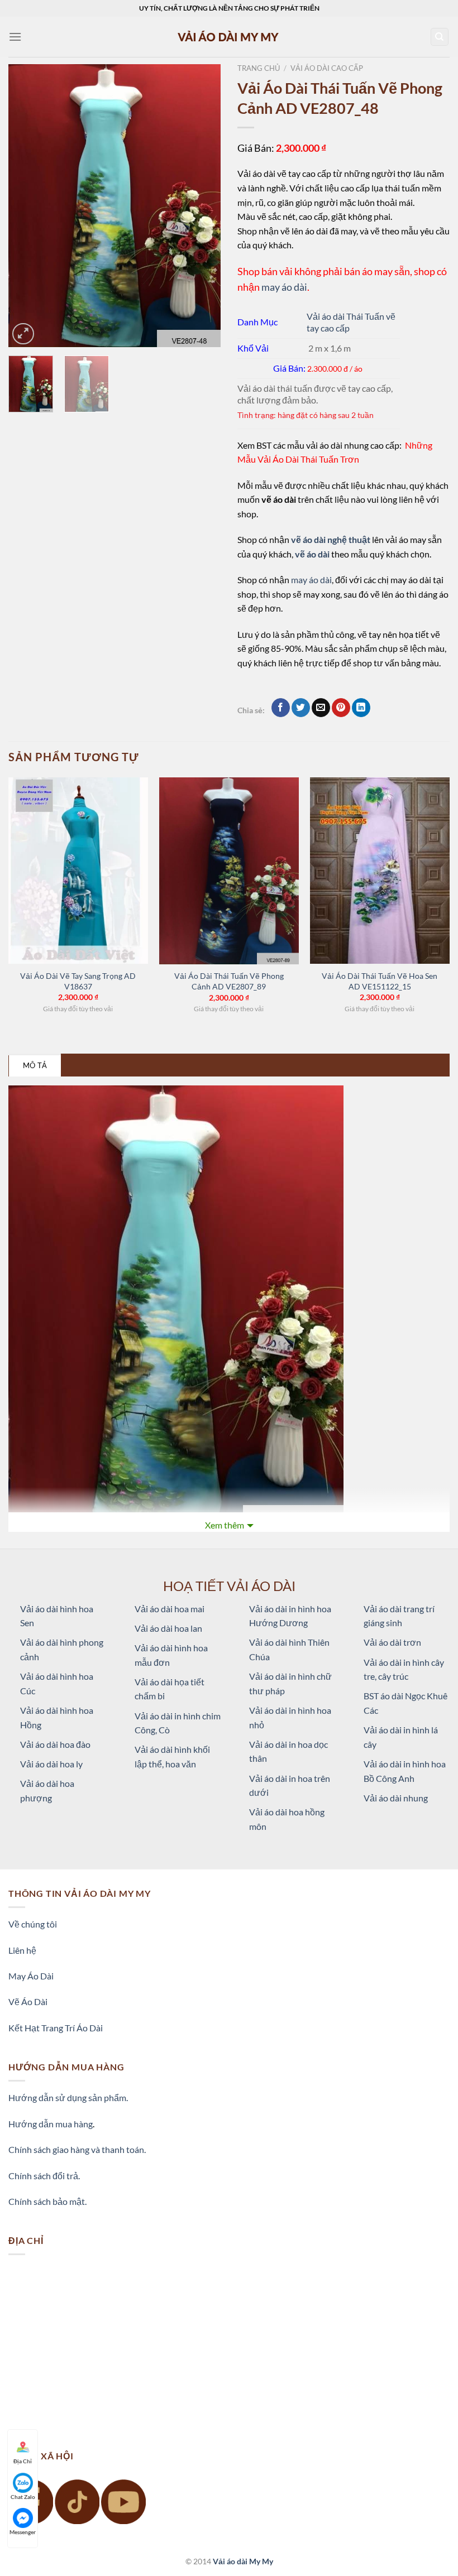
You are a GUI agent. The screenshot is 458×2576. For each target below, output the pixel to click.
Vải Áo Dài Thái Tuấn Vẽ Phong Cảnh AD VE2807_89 (229, 981)
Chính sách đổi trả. (44, 2176)
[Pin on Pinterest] (341, 708)
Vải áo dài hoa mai (170, 1609)
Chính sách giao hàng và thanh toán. (77, 2149)
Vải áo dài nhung (396, 1798)
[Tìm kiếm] (440, 37)
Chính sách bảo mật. (47, 2201)
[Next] (202, 206)
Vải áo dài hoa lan (168, 1628)
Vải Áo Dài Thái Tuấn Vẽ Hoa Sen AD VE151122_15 (380, 981)
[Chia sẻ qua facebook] (281, 708)
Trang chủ (259, 68)
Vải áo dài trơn (392, 1642)
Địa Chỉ (23, 2461)
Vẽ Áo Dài (28, 2001)
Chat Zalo (23, 2497)
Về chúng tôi (33, 1924)
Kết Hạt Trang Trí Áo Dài (56, 2028)
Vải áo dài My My (243, 2561)
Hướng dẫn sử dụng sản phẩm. (68, 2097)
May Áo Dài (31, 1976)
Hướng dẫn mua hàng (51, 2124)
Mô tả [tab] (35, 1065)
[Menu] (15, 37)
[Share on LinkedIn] (361, 708)
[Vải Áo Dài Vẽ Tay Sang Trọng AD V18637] (78, 871)
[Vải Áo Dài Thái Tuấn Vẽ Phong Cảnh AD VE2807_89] (229, 871)
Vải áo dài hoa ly (51, 1764)
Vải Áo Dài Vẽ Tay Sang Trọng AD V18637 (78, 981)
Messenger (23, 2532)
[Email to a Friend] (321, 708)
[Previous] (27, 206)
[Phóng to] (23, 334)
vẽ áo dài (312, 554)
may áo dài (284, 287)
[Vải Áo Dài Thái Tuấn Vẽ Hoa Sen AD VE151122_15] (380, 871)
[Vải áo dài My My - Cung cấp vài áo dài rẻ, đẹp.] (229, 37)
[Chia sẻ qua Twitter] (301, 708)
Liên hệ (22, 1950)
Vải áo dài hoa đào (55, 1744)
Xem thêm (225, 1525)
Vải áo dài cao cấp (327, 68)
